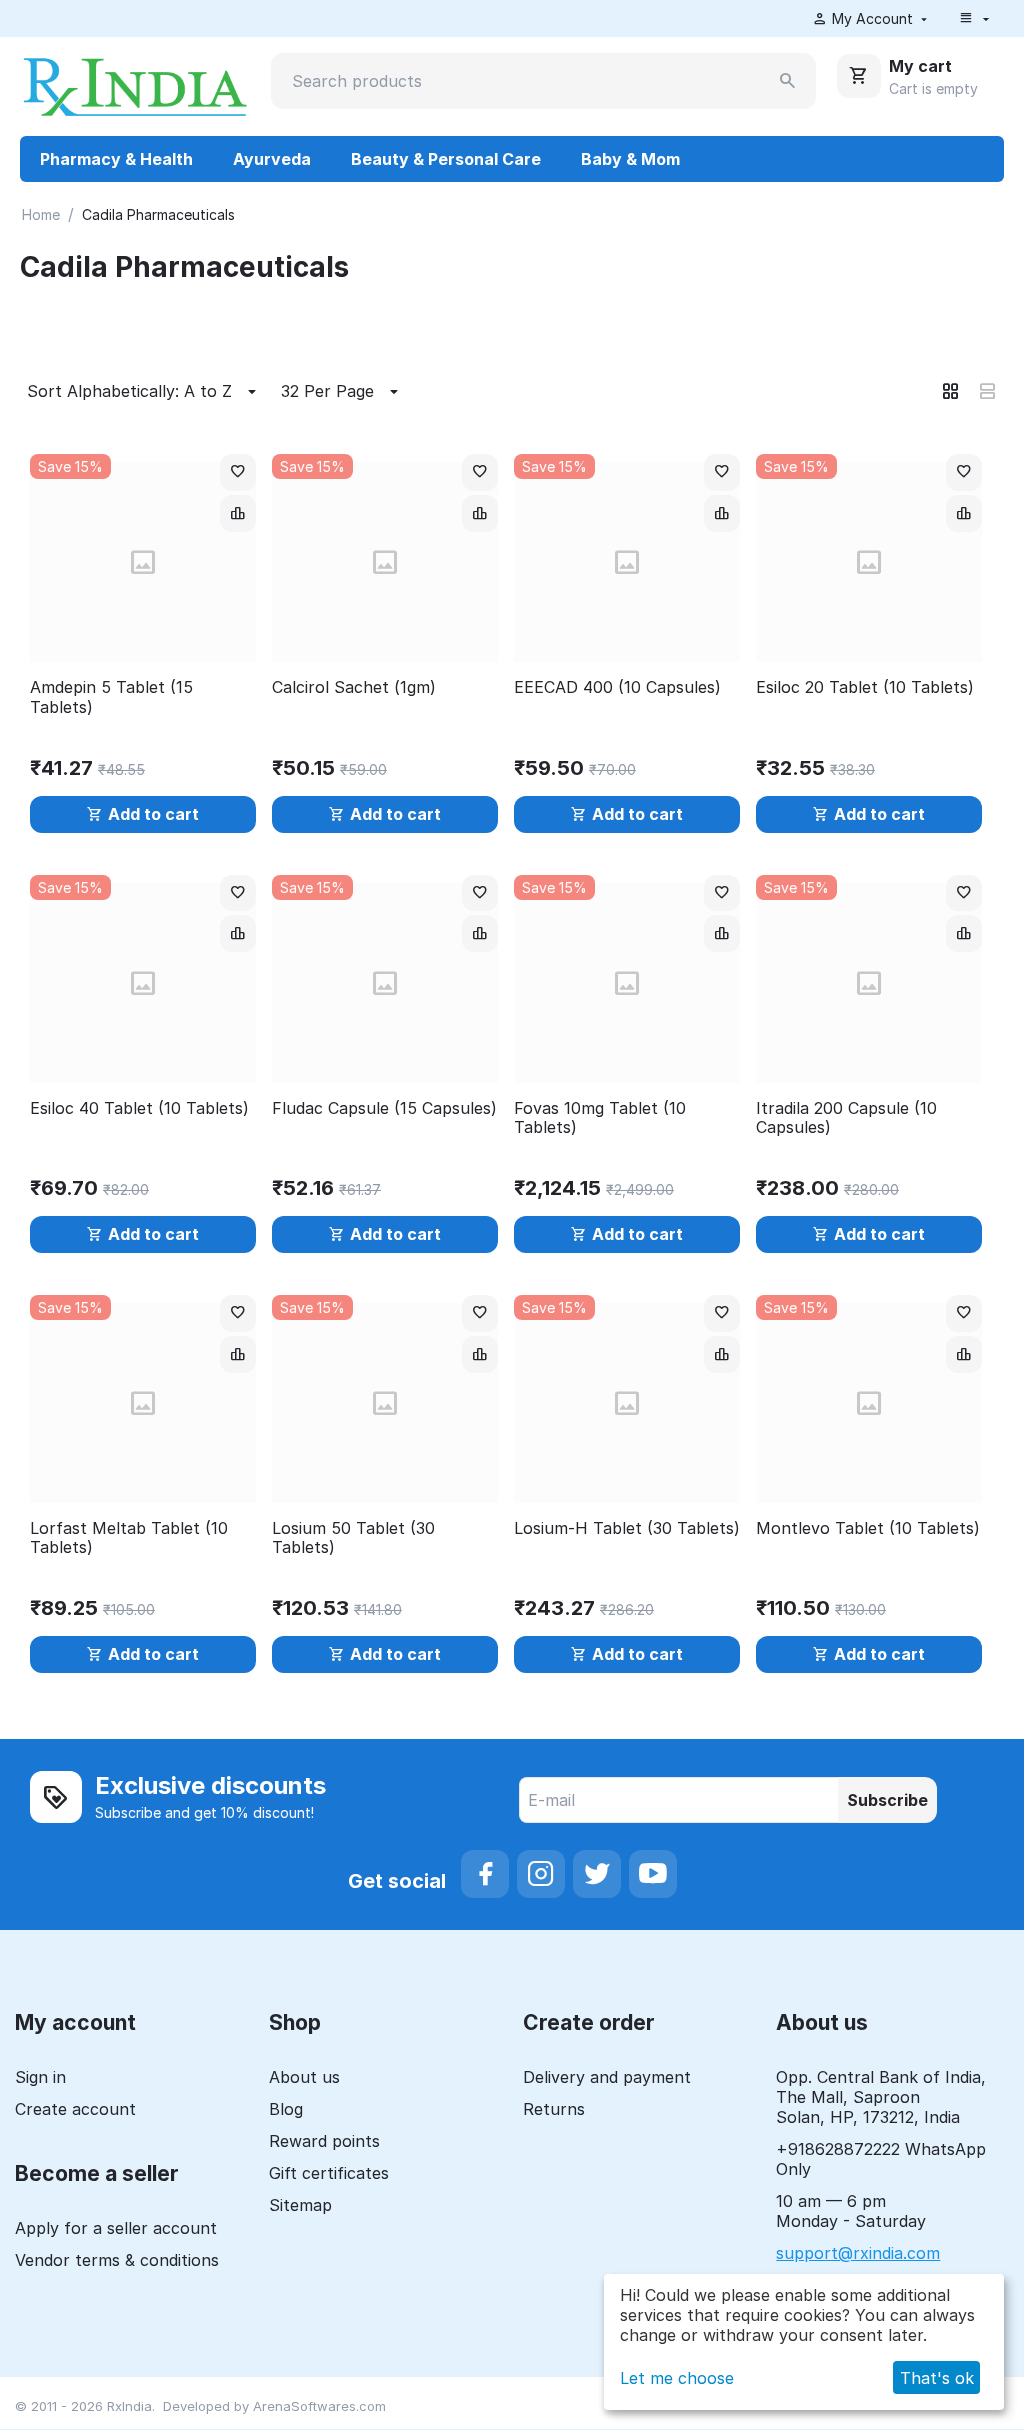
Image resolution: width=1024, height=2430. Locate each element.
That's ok (937, 2378)
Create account (75, 2109)
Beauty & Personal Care (446, 159)
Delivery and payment (607, 2077)
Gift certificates (329, 2173)
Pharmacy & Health (116, 159)
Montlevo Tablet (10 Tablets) (868, 1528)
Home (41, 214)
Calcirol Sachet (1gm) (354, 687)
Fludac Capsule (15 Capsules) (384, 1108)
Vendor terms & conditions (117, 2260)
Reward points (324, 2141)
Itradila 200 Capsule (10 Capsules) (846, 1118)
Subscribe (887, 1800)
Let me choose (677, 2378)
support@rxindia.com (858, 2253)
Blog (286, 2109)
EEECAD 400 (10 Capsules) (617, 687)
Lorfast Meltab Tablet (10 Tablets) (129, 1538)
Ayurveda (272, 159)
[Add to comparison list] (238, 513)
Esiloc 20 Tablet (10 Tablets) (865, 687)
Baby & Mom (630, 159)
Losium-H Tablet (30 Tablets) (627, 1528)
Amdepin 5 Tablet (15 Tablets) (111, 697)
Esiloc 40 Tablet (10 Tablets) (139, 1108)
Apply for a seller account (116, 2228)
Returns (554, 2109)
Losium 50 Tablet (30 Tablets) (353, 1538)
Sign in (40, 2077)
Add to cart (153, 814)
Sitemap (300, 2205)
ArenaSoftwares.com (319, 2406)
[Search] (788, 81)
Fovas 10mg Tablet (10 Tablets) (600, 1118)
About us (304, 2077)
